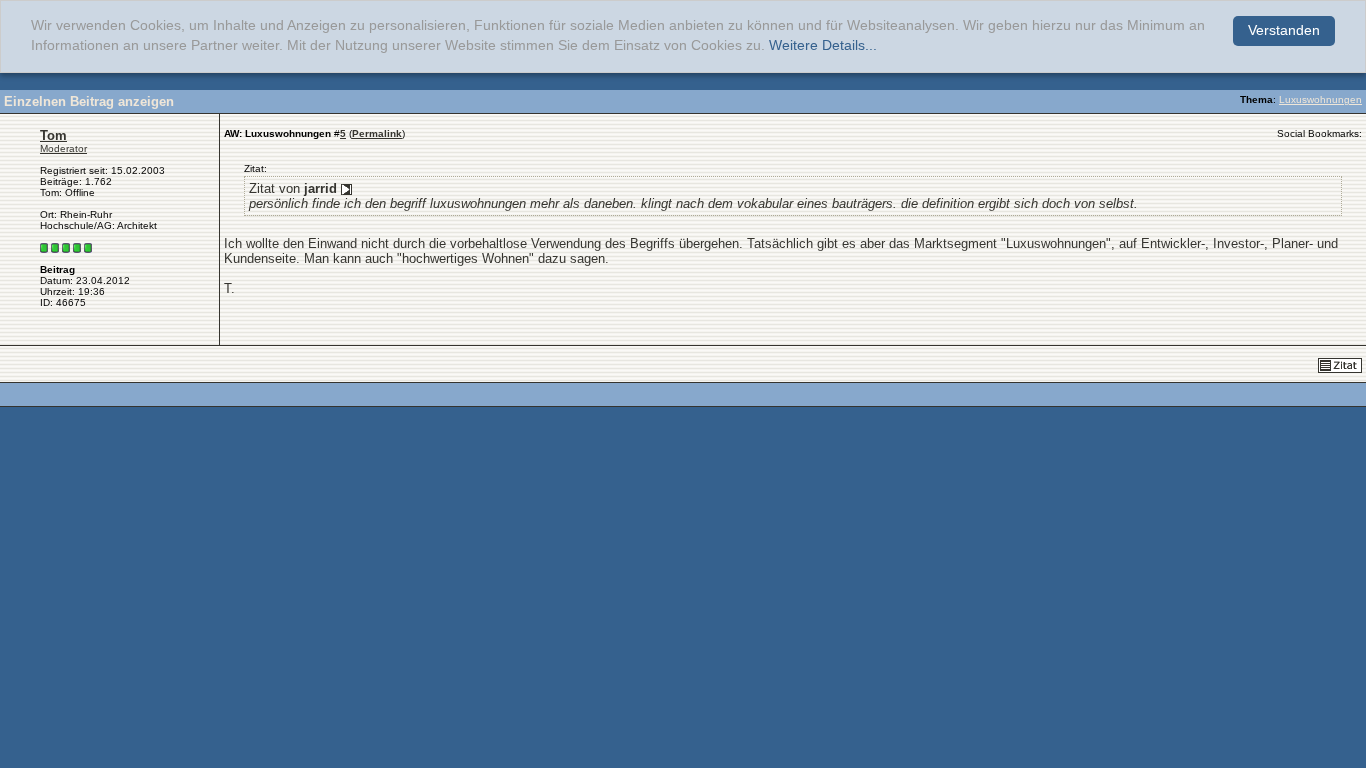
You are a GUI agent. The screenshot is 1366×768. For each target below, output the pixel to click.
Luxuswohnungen (1320, 99)
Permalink (377, 133)
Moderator (63, 148)
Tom (53, 135)
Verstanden (1284, 30)
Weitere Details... (823, 45)
